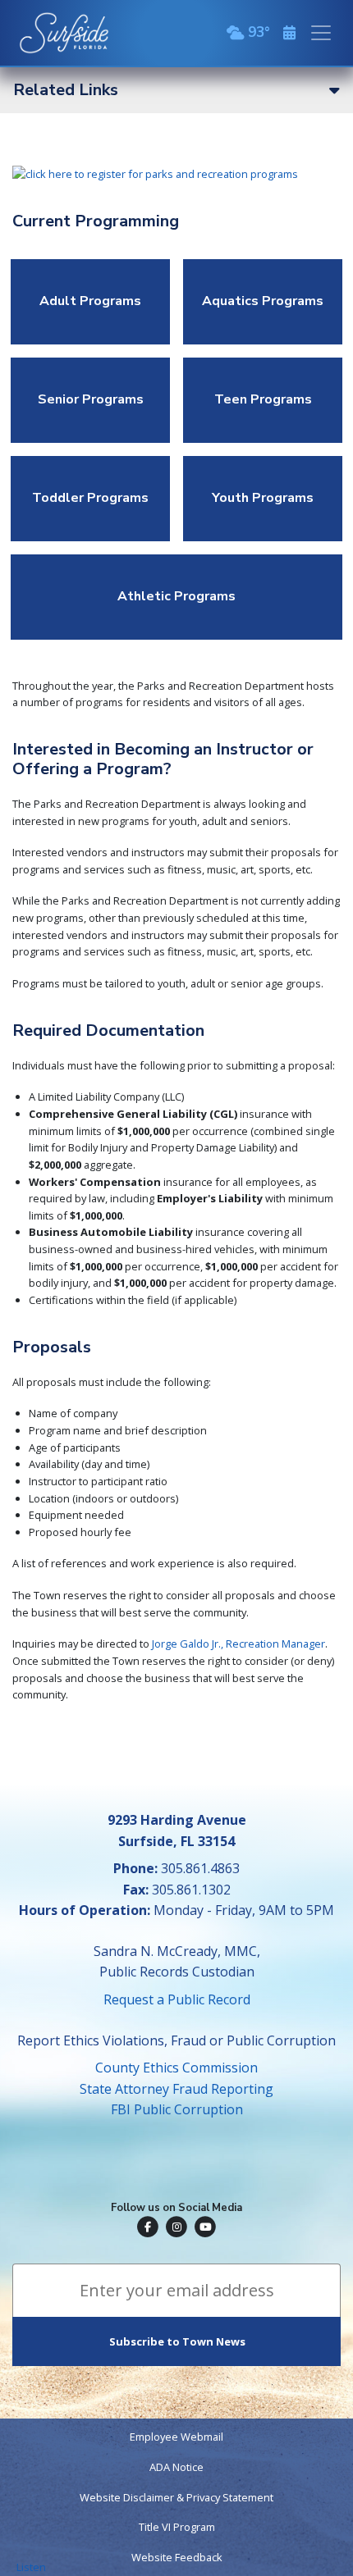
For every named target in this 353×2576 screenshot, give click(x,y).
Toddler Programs (90, 498)
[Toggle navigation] (321, 33)
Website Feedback (177, 2557)
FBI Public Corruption (177, 2109)
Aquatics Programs (263, 301)
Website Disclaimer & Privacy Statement (176, 2497)
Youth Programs (263, 498)
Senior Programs (91, 399)
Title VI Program (177, 2527)
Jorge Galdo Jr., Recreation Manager (238, 1644)
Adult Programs (90, 301)
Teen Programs (263, 399)
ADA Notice (176, 2467)
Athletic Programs (176, 596)
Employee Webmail (176, 2437)
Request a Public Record (177, 1999)
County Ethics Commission (176, 2068)
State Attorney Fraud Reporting (176, 2089)
